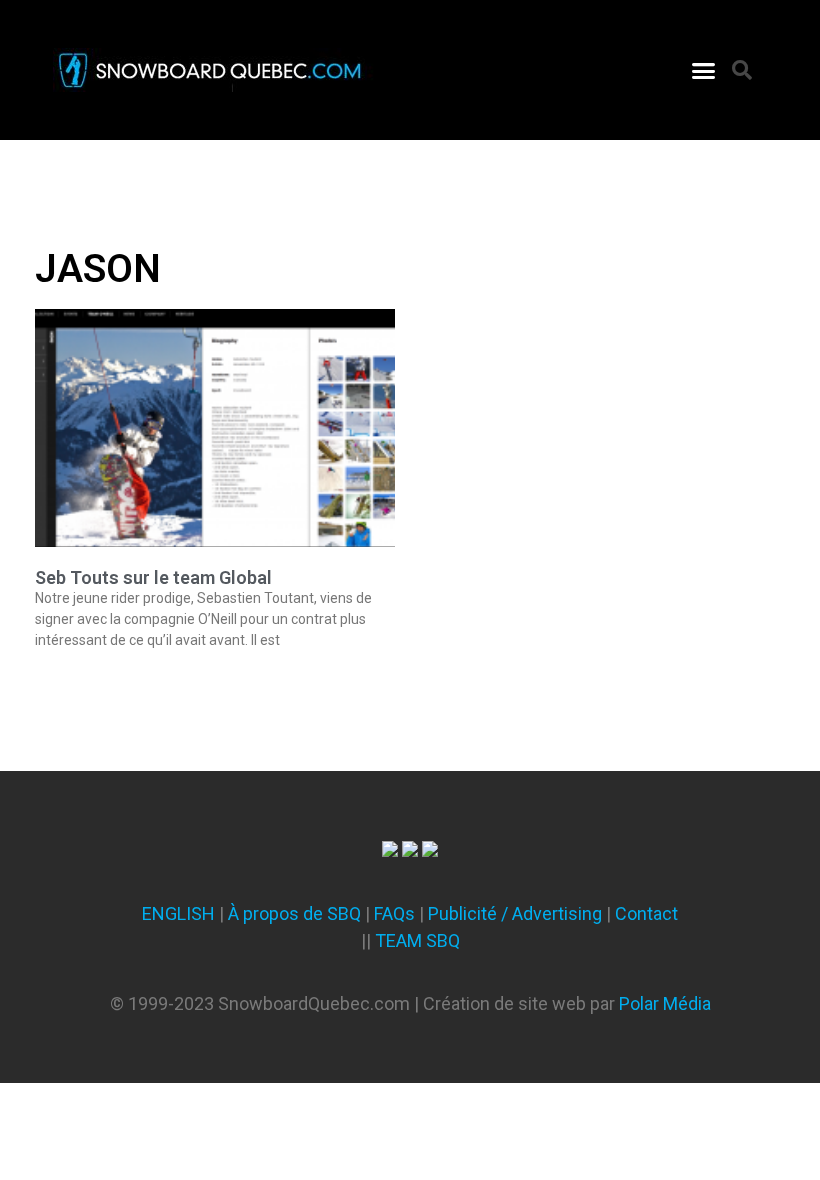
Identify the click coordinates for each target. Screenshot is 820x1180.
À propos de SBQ (294, 913)
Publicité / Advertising (515, 913)
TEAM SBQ (417, 940)
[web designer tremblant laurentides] (390, 850)
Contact (646, 913)
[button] (704, 70)
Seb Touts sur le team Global (153, 577)
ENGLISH (178, 913)
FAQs (394, 913)
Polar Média (665, 1003)
